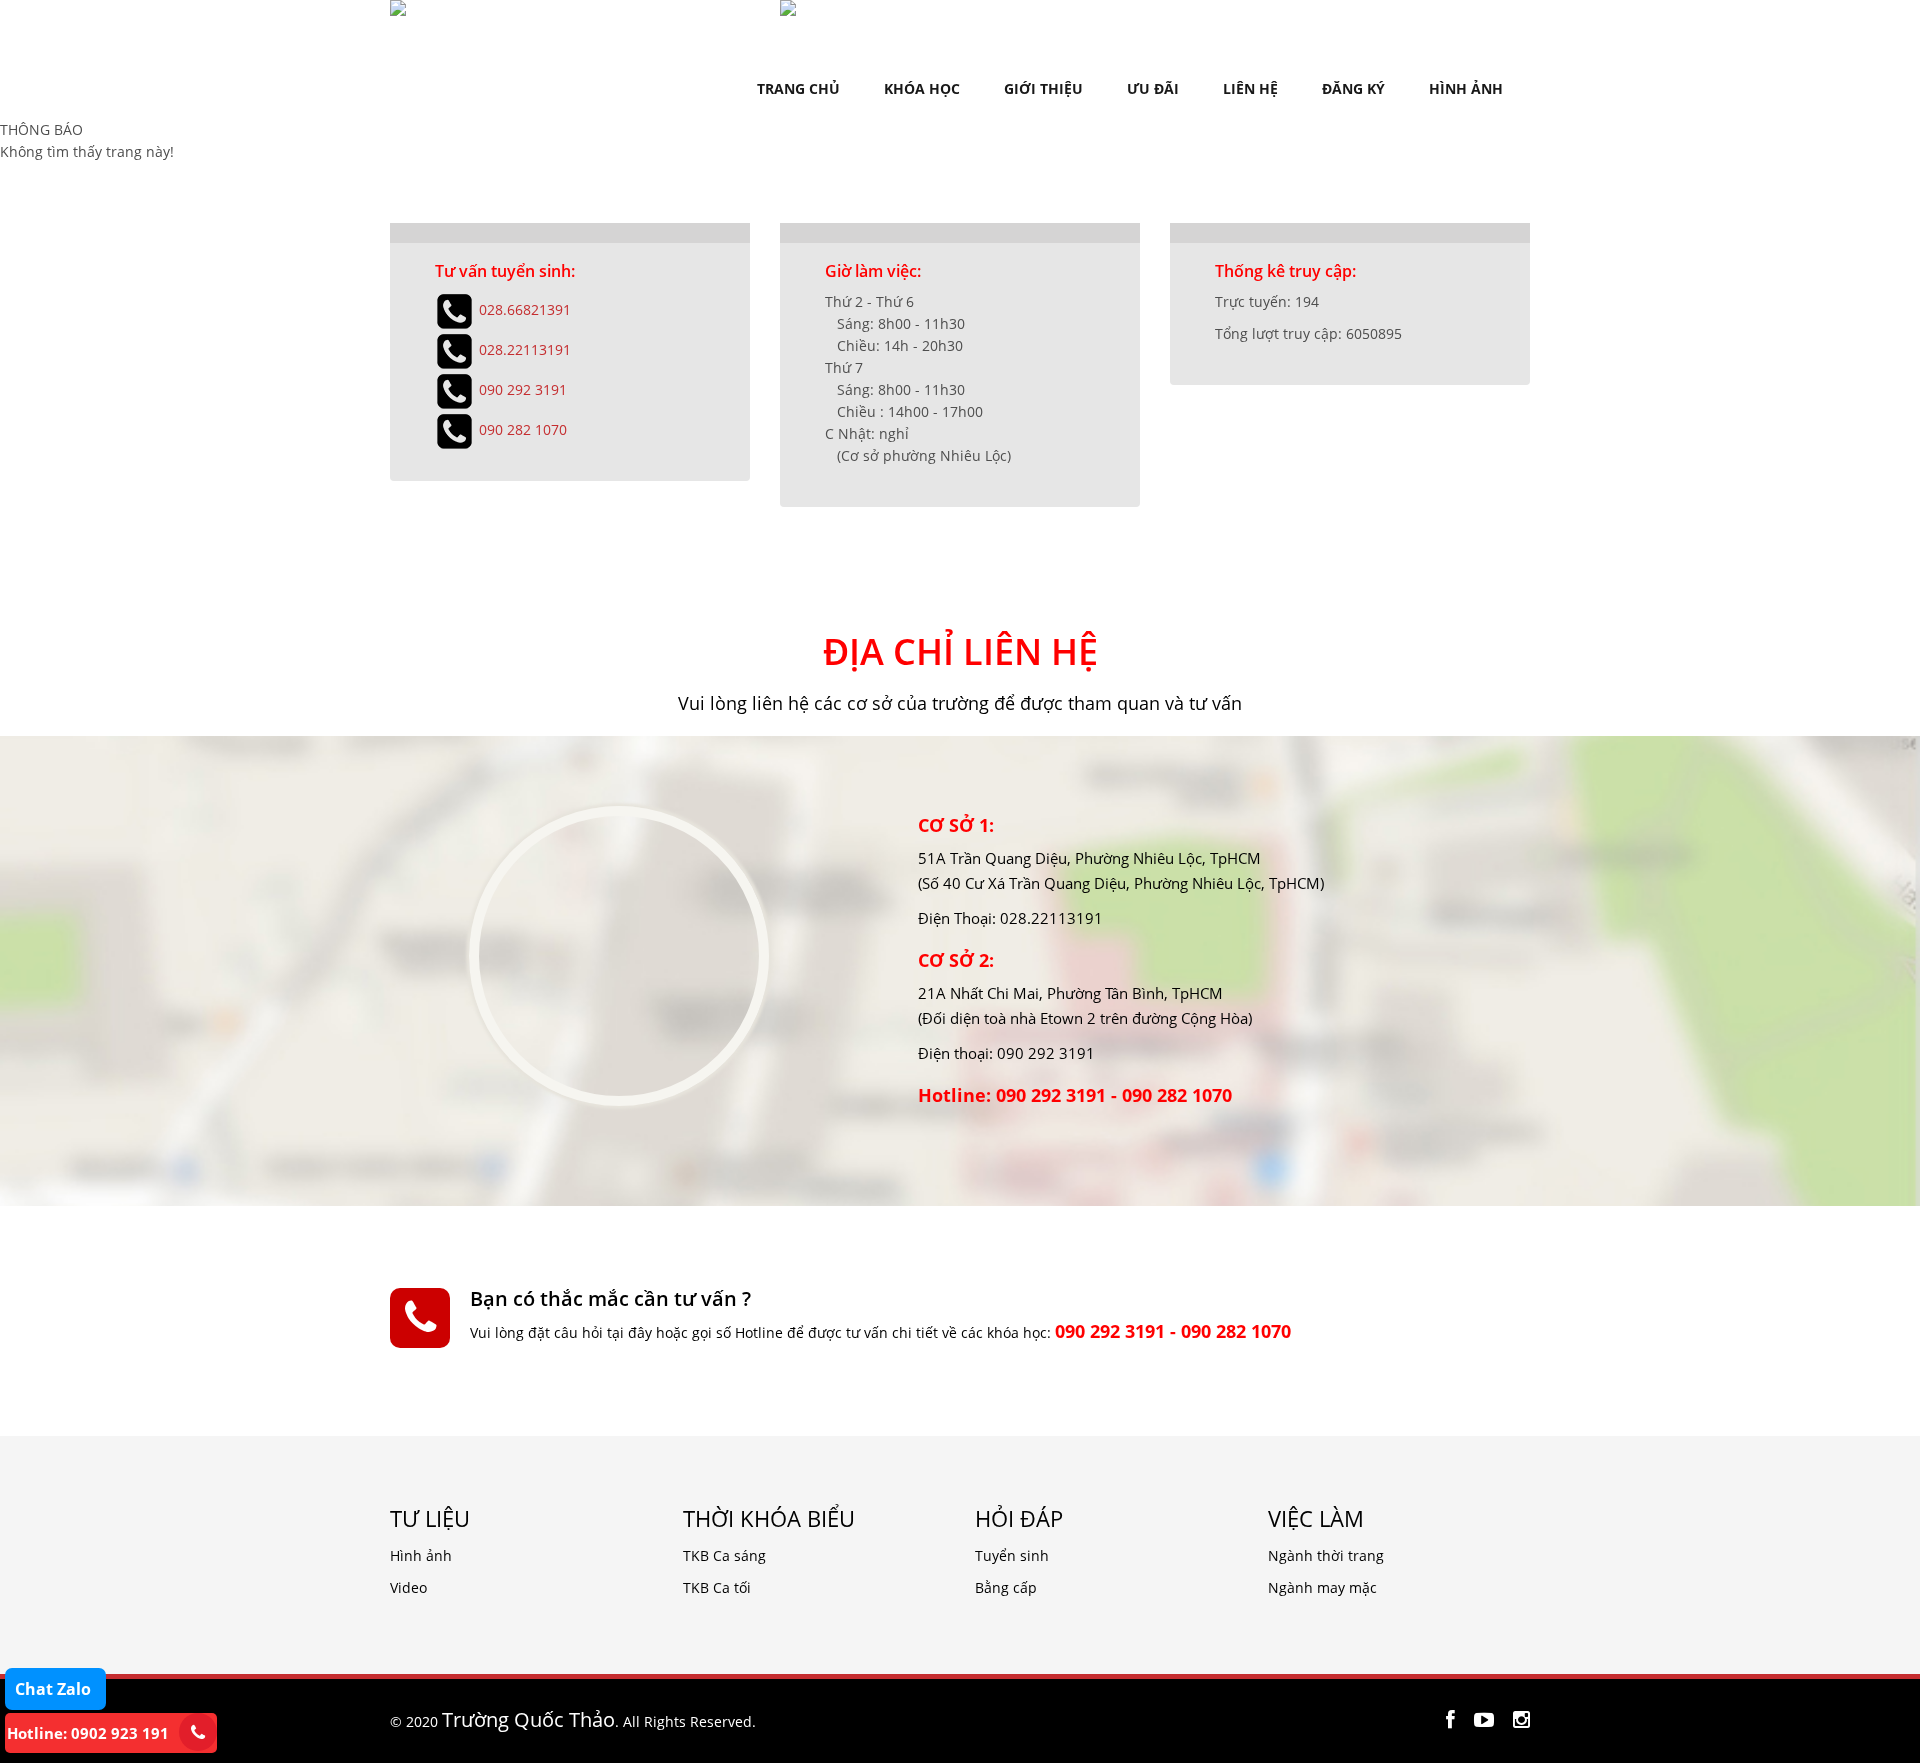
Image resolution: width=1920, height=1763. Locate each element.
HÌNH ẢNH (1466, 88)
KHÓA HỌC (922, 88)
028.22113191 (525, 348)
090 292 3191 (523, 388)
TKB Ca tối (717, 1587)
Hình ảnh (421, 1555)
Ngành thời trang (1326, 1555)
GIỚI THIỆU (1043, 88)
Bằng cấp (1006, 1587)
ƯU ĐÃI (1153, 88)
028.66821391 (525, 308)
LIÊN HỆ (1250, 88)
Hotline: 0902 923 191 (88, 1733)
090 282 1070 (523, 428)
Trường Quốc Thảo (528, 1719)
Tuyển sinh (1012, 1555)
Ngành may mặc (1322, 1587)
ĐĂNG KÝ (1353, 88)
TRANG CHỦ (798, 88)
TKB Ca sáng (724, 1555)
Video (408, 1587)
